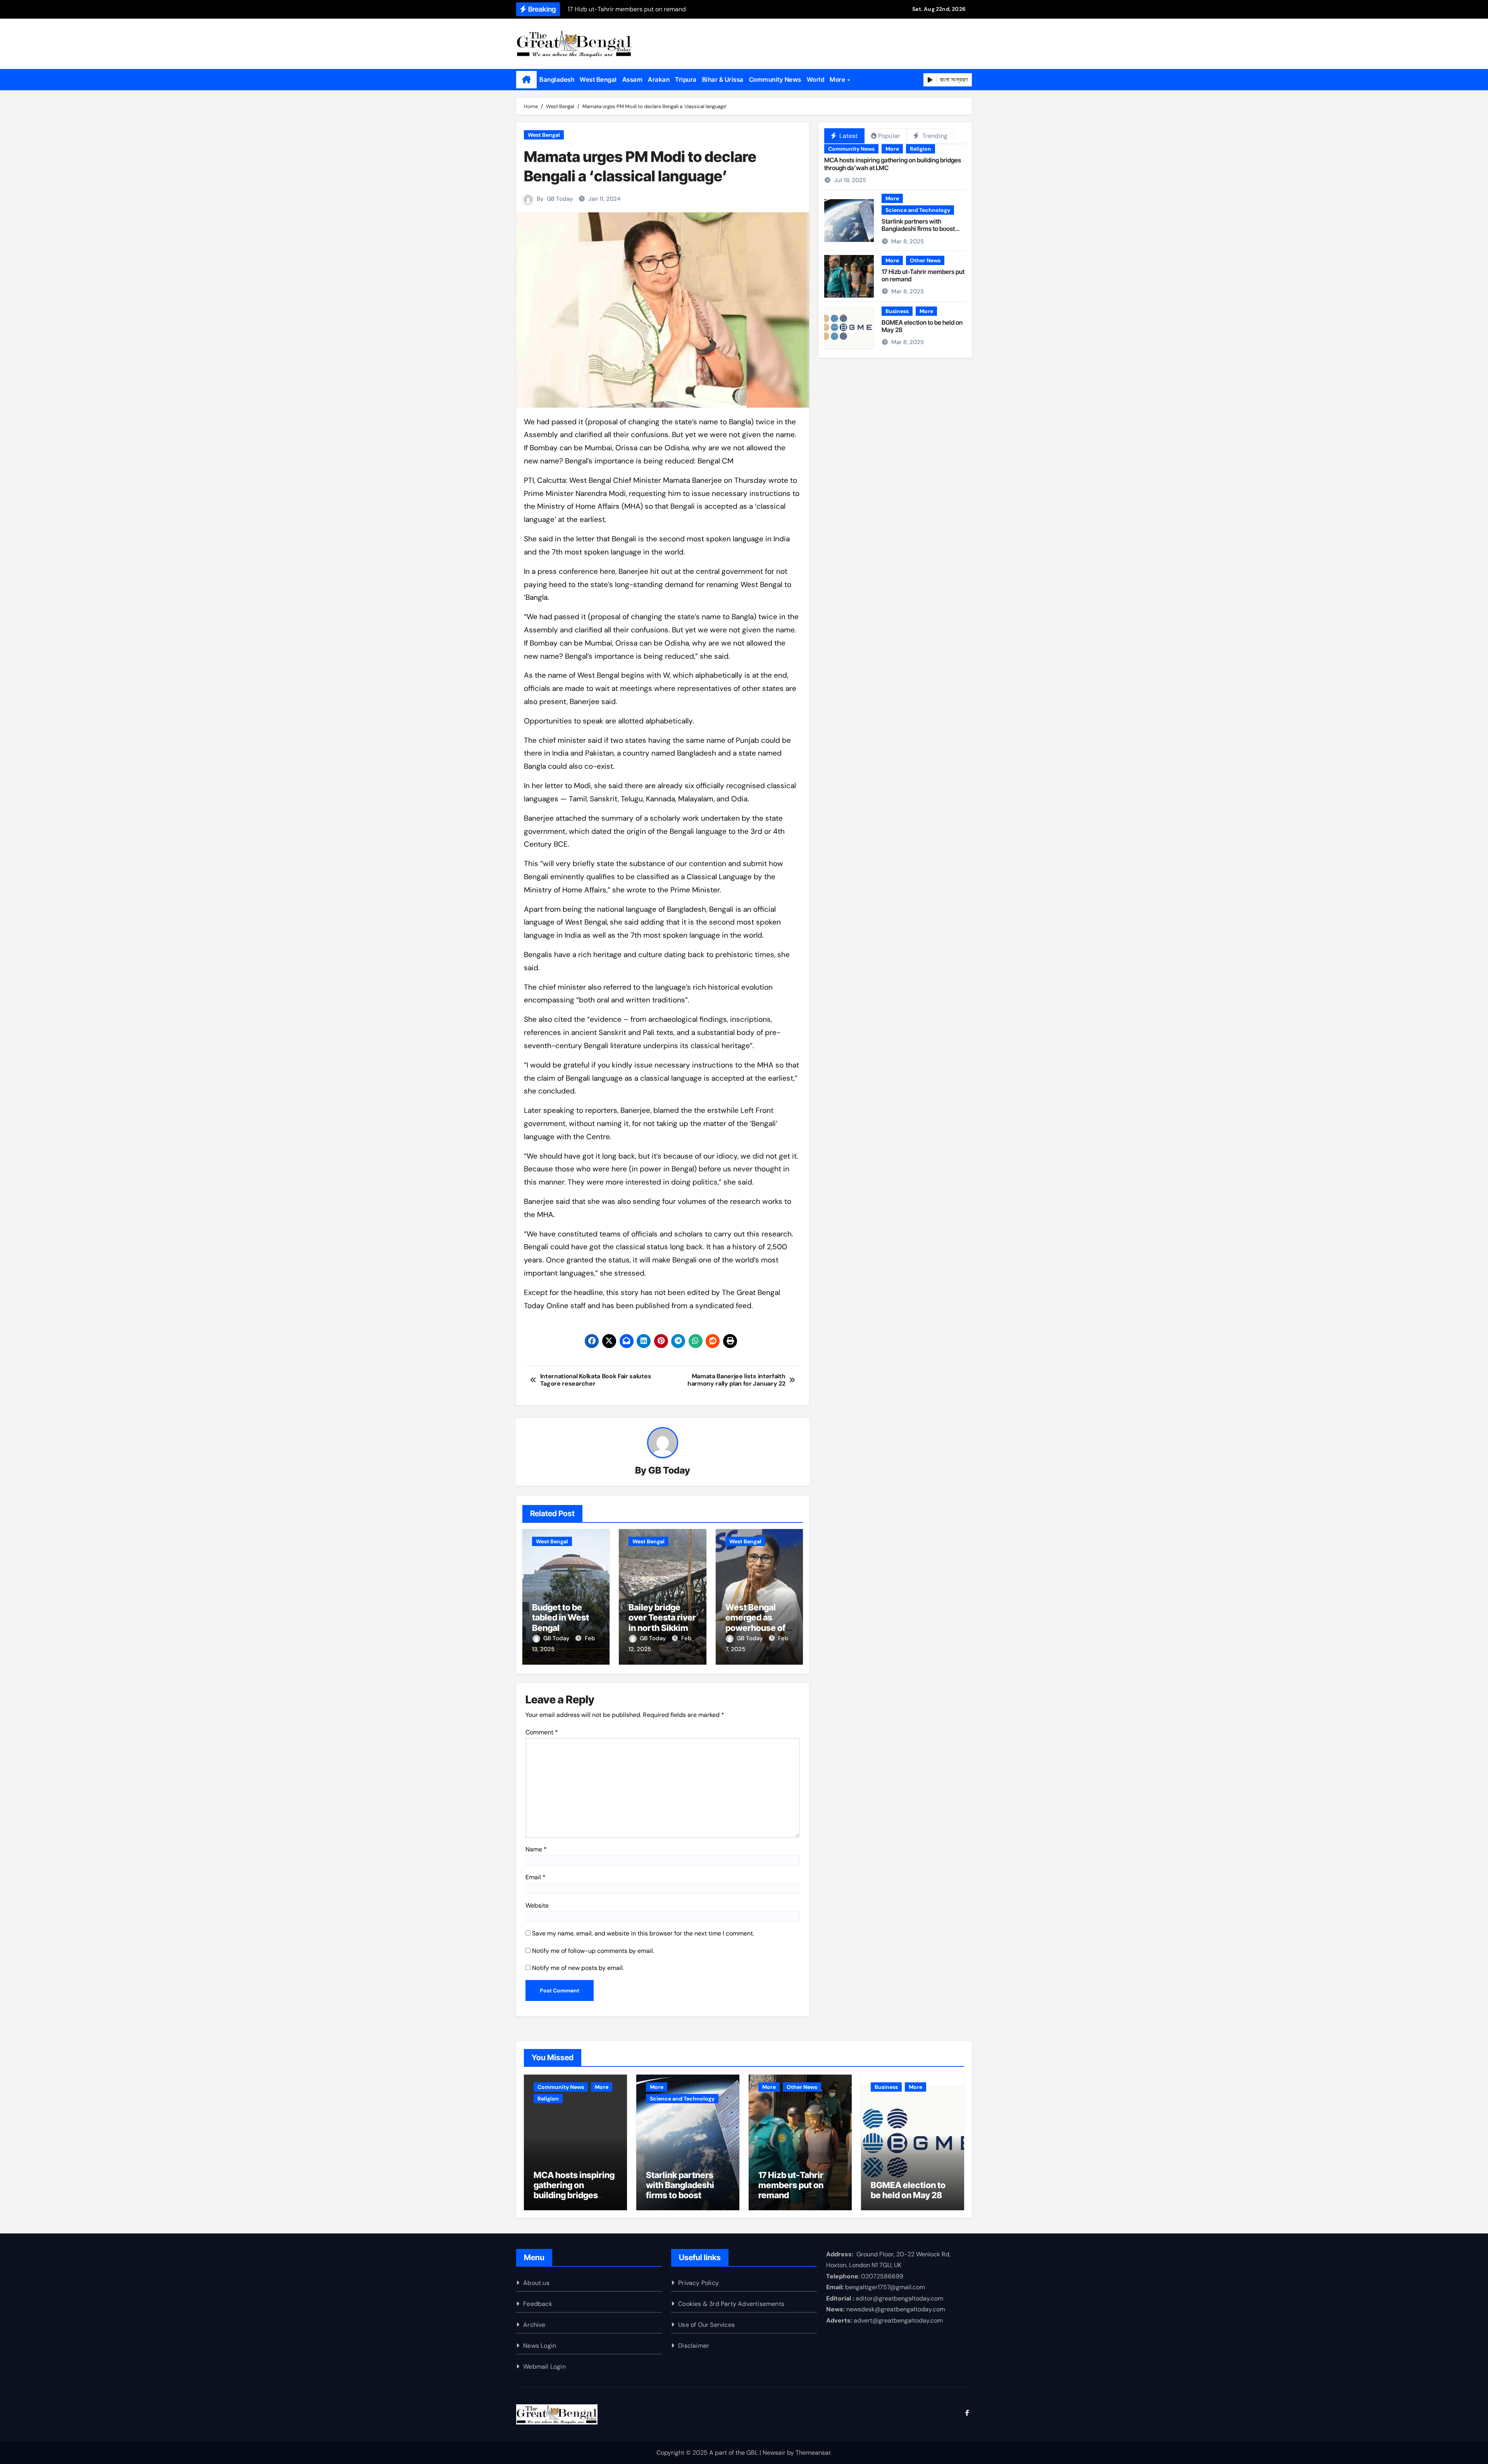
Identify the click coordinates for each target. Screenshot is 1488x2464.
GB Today (560, 199)
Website (537, 1905)
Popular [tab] (889, 136)
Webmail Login (544, 2367)
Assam (633, 79)
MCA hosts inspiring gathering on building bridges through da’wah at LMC (893, 164)
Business (897, 311)
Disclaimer (694, 2346)
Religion (921, 149)
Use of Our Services (706, 2325)
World (816, 79)
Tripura (686, 79)
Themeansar (813, 2453)
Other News (925, 260)
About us (536, 2283)
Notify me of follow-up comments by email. (593, 1951)
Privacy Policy (698, 2283)
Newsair (774, 2453)
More (838, 79)
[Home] (526, 80)
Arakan (659, 79)
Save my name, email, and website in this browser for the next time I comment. (643, 1933)
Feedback (538, 2304)
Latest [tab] (848, 136)
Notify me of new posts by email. (578, 1968)
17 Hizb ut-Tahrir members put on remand (923, 275)
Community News (775, 79)
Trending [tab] (934, 136)
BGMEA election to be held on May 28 (922, 326)
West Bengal (598, 79)
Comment (542, 1732)
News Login (540, 2346)
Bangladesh (557, 79)
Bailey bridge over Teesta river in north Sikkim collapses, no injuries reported (662, 1628)
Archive (534, 2325)
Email (536, 1877)
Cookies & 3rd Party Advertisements (731, 2304)
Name (536, 1849)
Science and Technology (918, 210)
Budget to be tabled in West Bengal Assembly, (561, 1623)
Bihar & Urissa (723, 79)
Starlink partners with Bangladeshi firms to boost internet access (918, 229)
